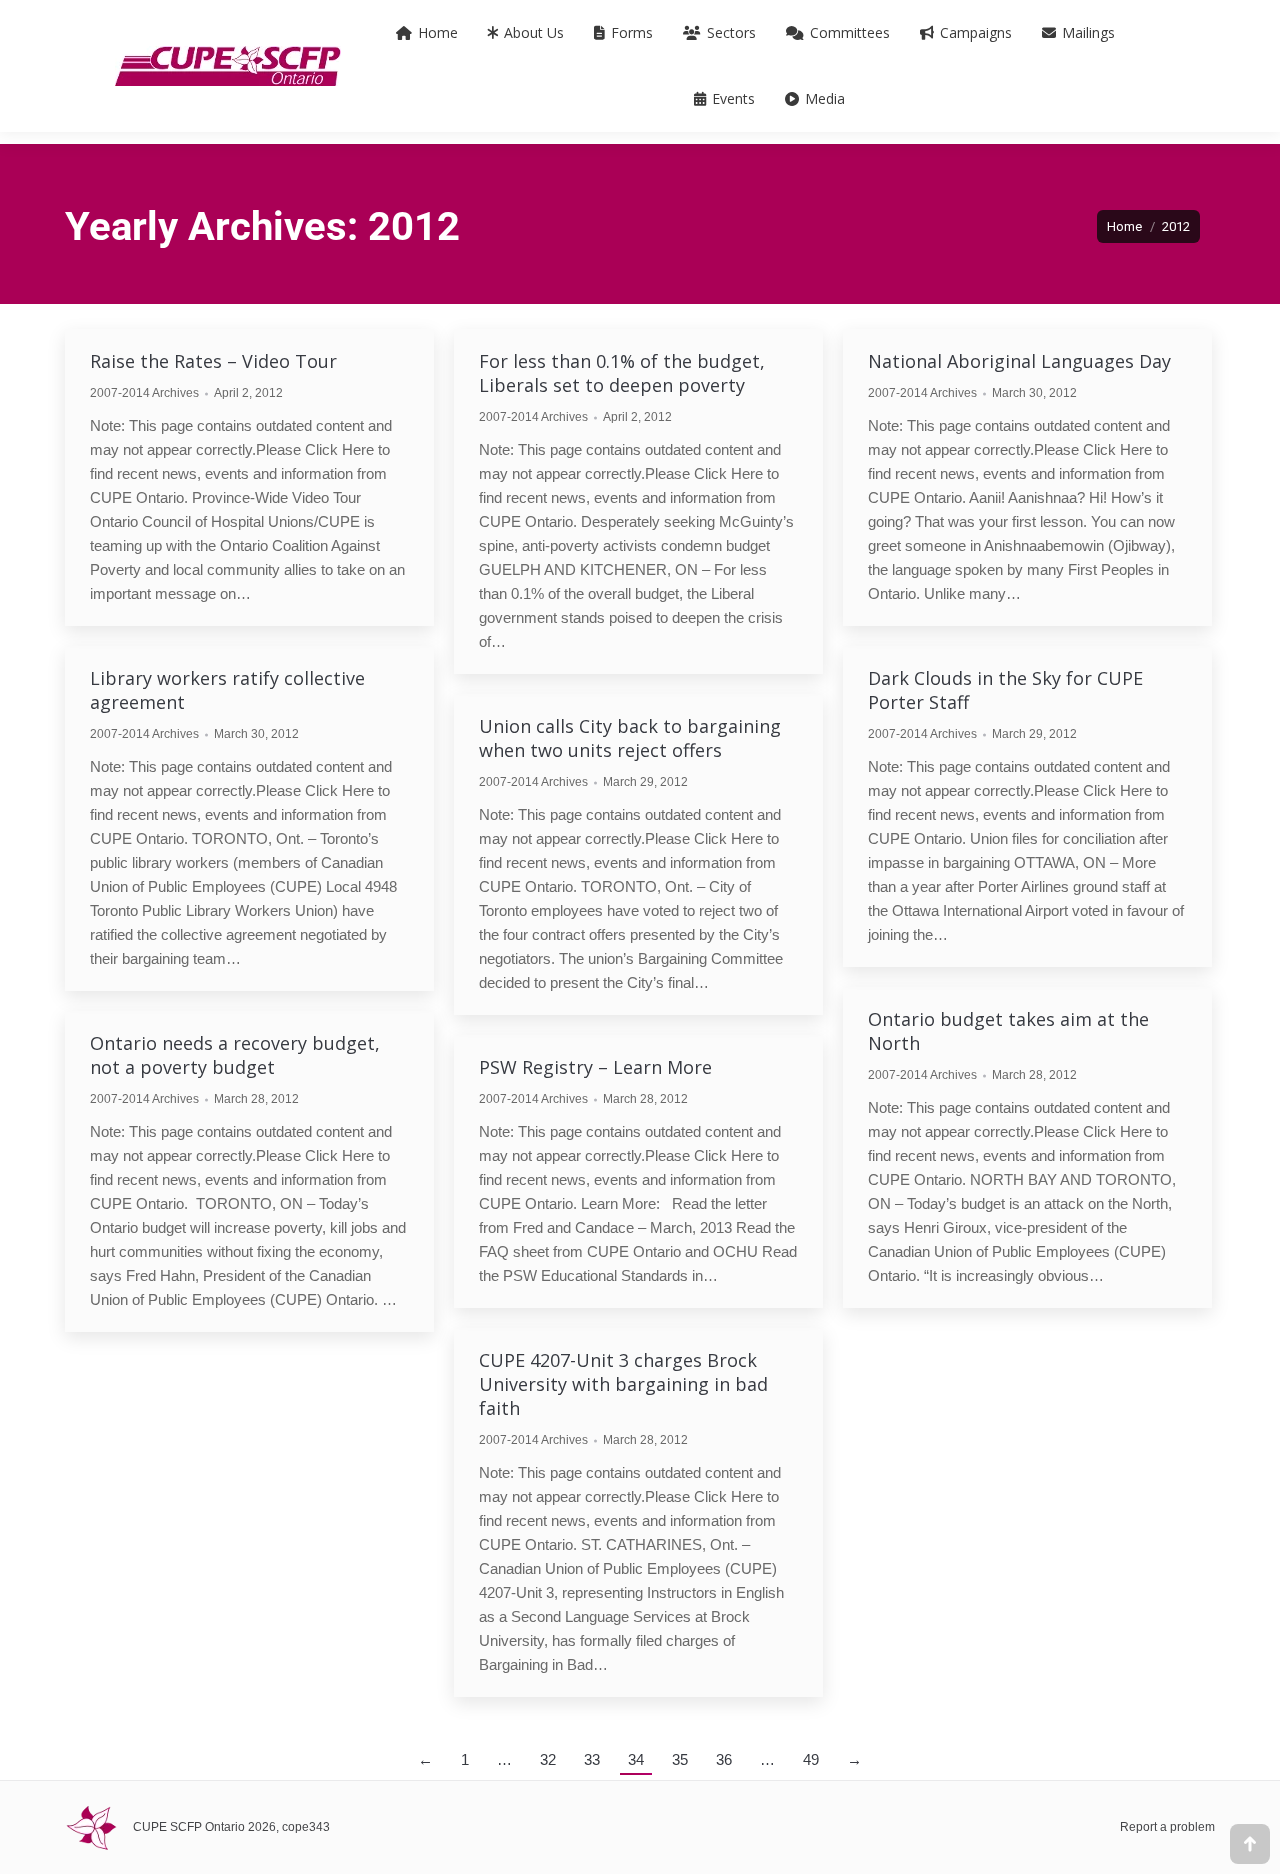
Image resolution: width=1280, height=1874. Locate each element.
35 (680, 1759)
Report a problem (1167, 1827)
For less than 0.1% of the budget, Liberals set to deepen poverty (622, 373)
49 (811, 1759)
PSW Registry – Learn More (595, 1067)
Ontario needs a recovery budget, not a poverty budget (235, 1055)
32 (548, 1759)
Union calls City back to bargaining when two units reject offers (630, 738)
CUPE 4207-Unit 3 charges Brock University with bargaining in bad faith (623, 1384)
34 (636, 1759)
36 (724, 1759)
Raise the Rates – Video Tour (213, 361)
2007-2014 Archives (144, 393)
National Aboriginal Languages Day (1019, 361)
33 (592, 1759)
